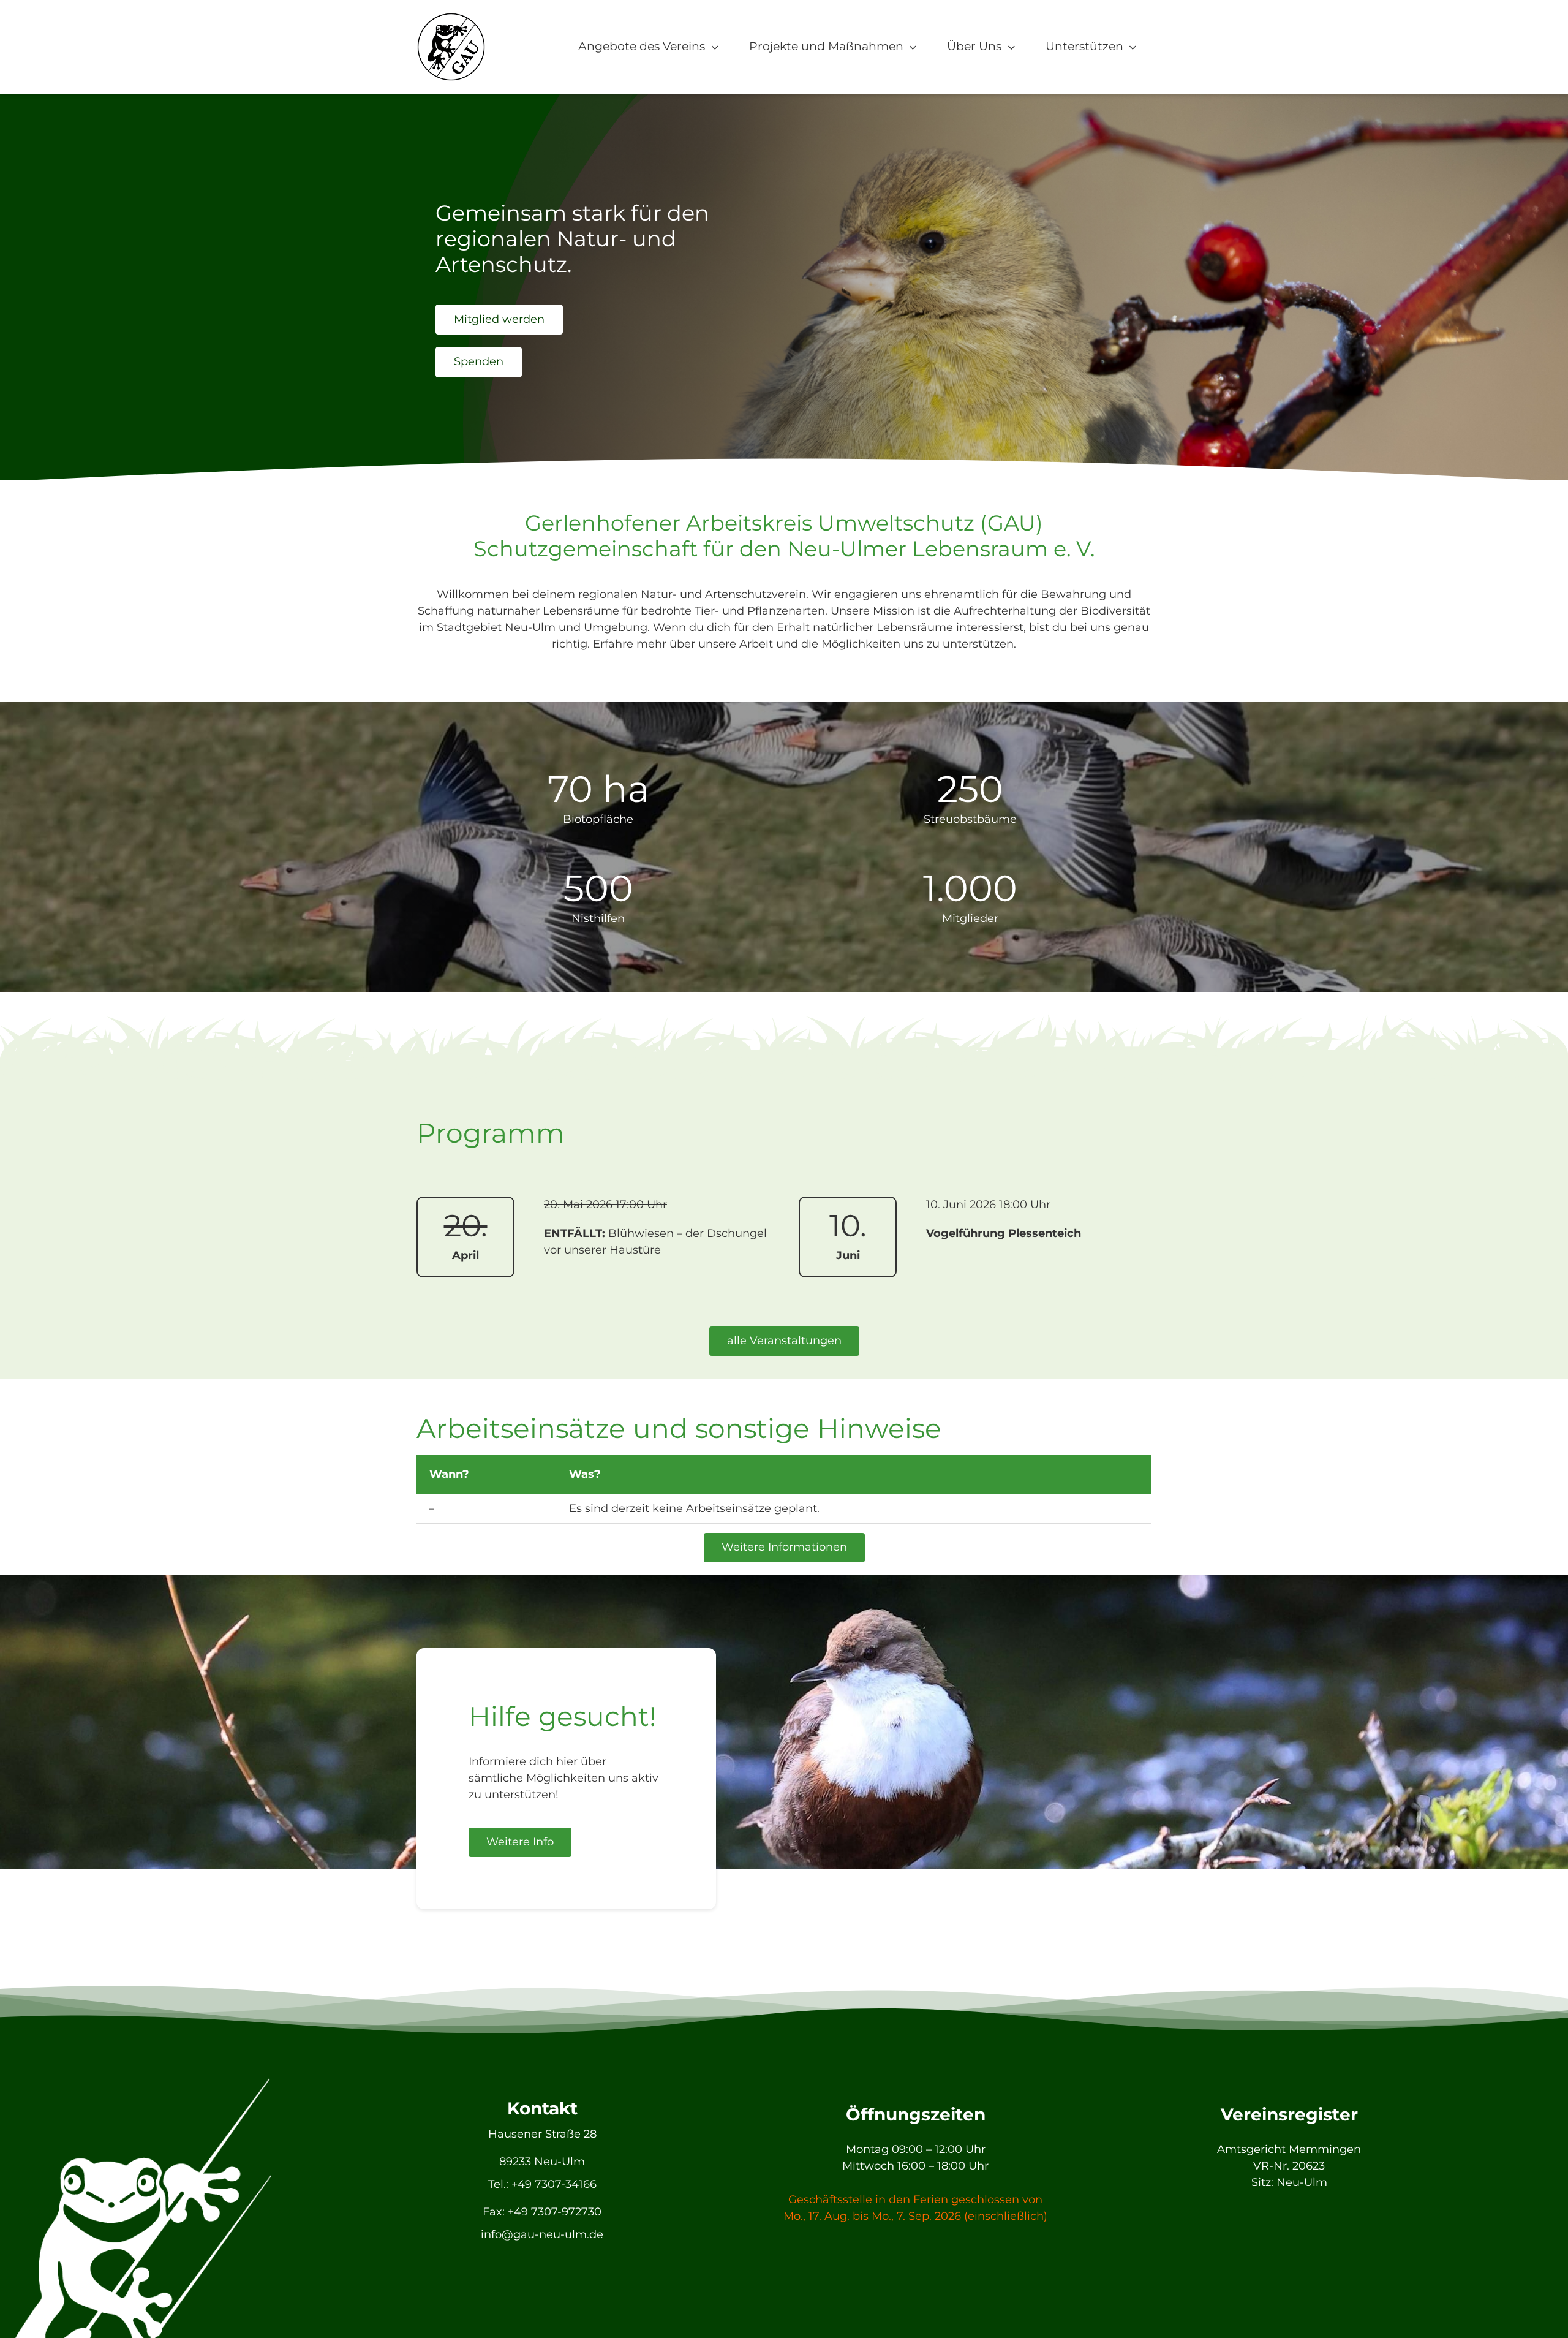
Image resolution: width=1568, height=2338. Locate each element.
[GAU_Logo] (451, 18)
